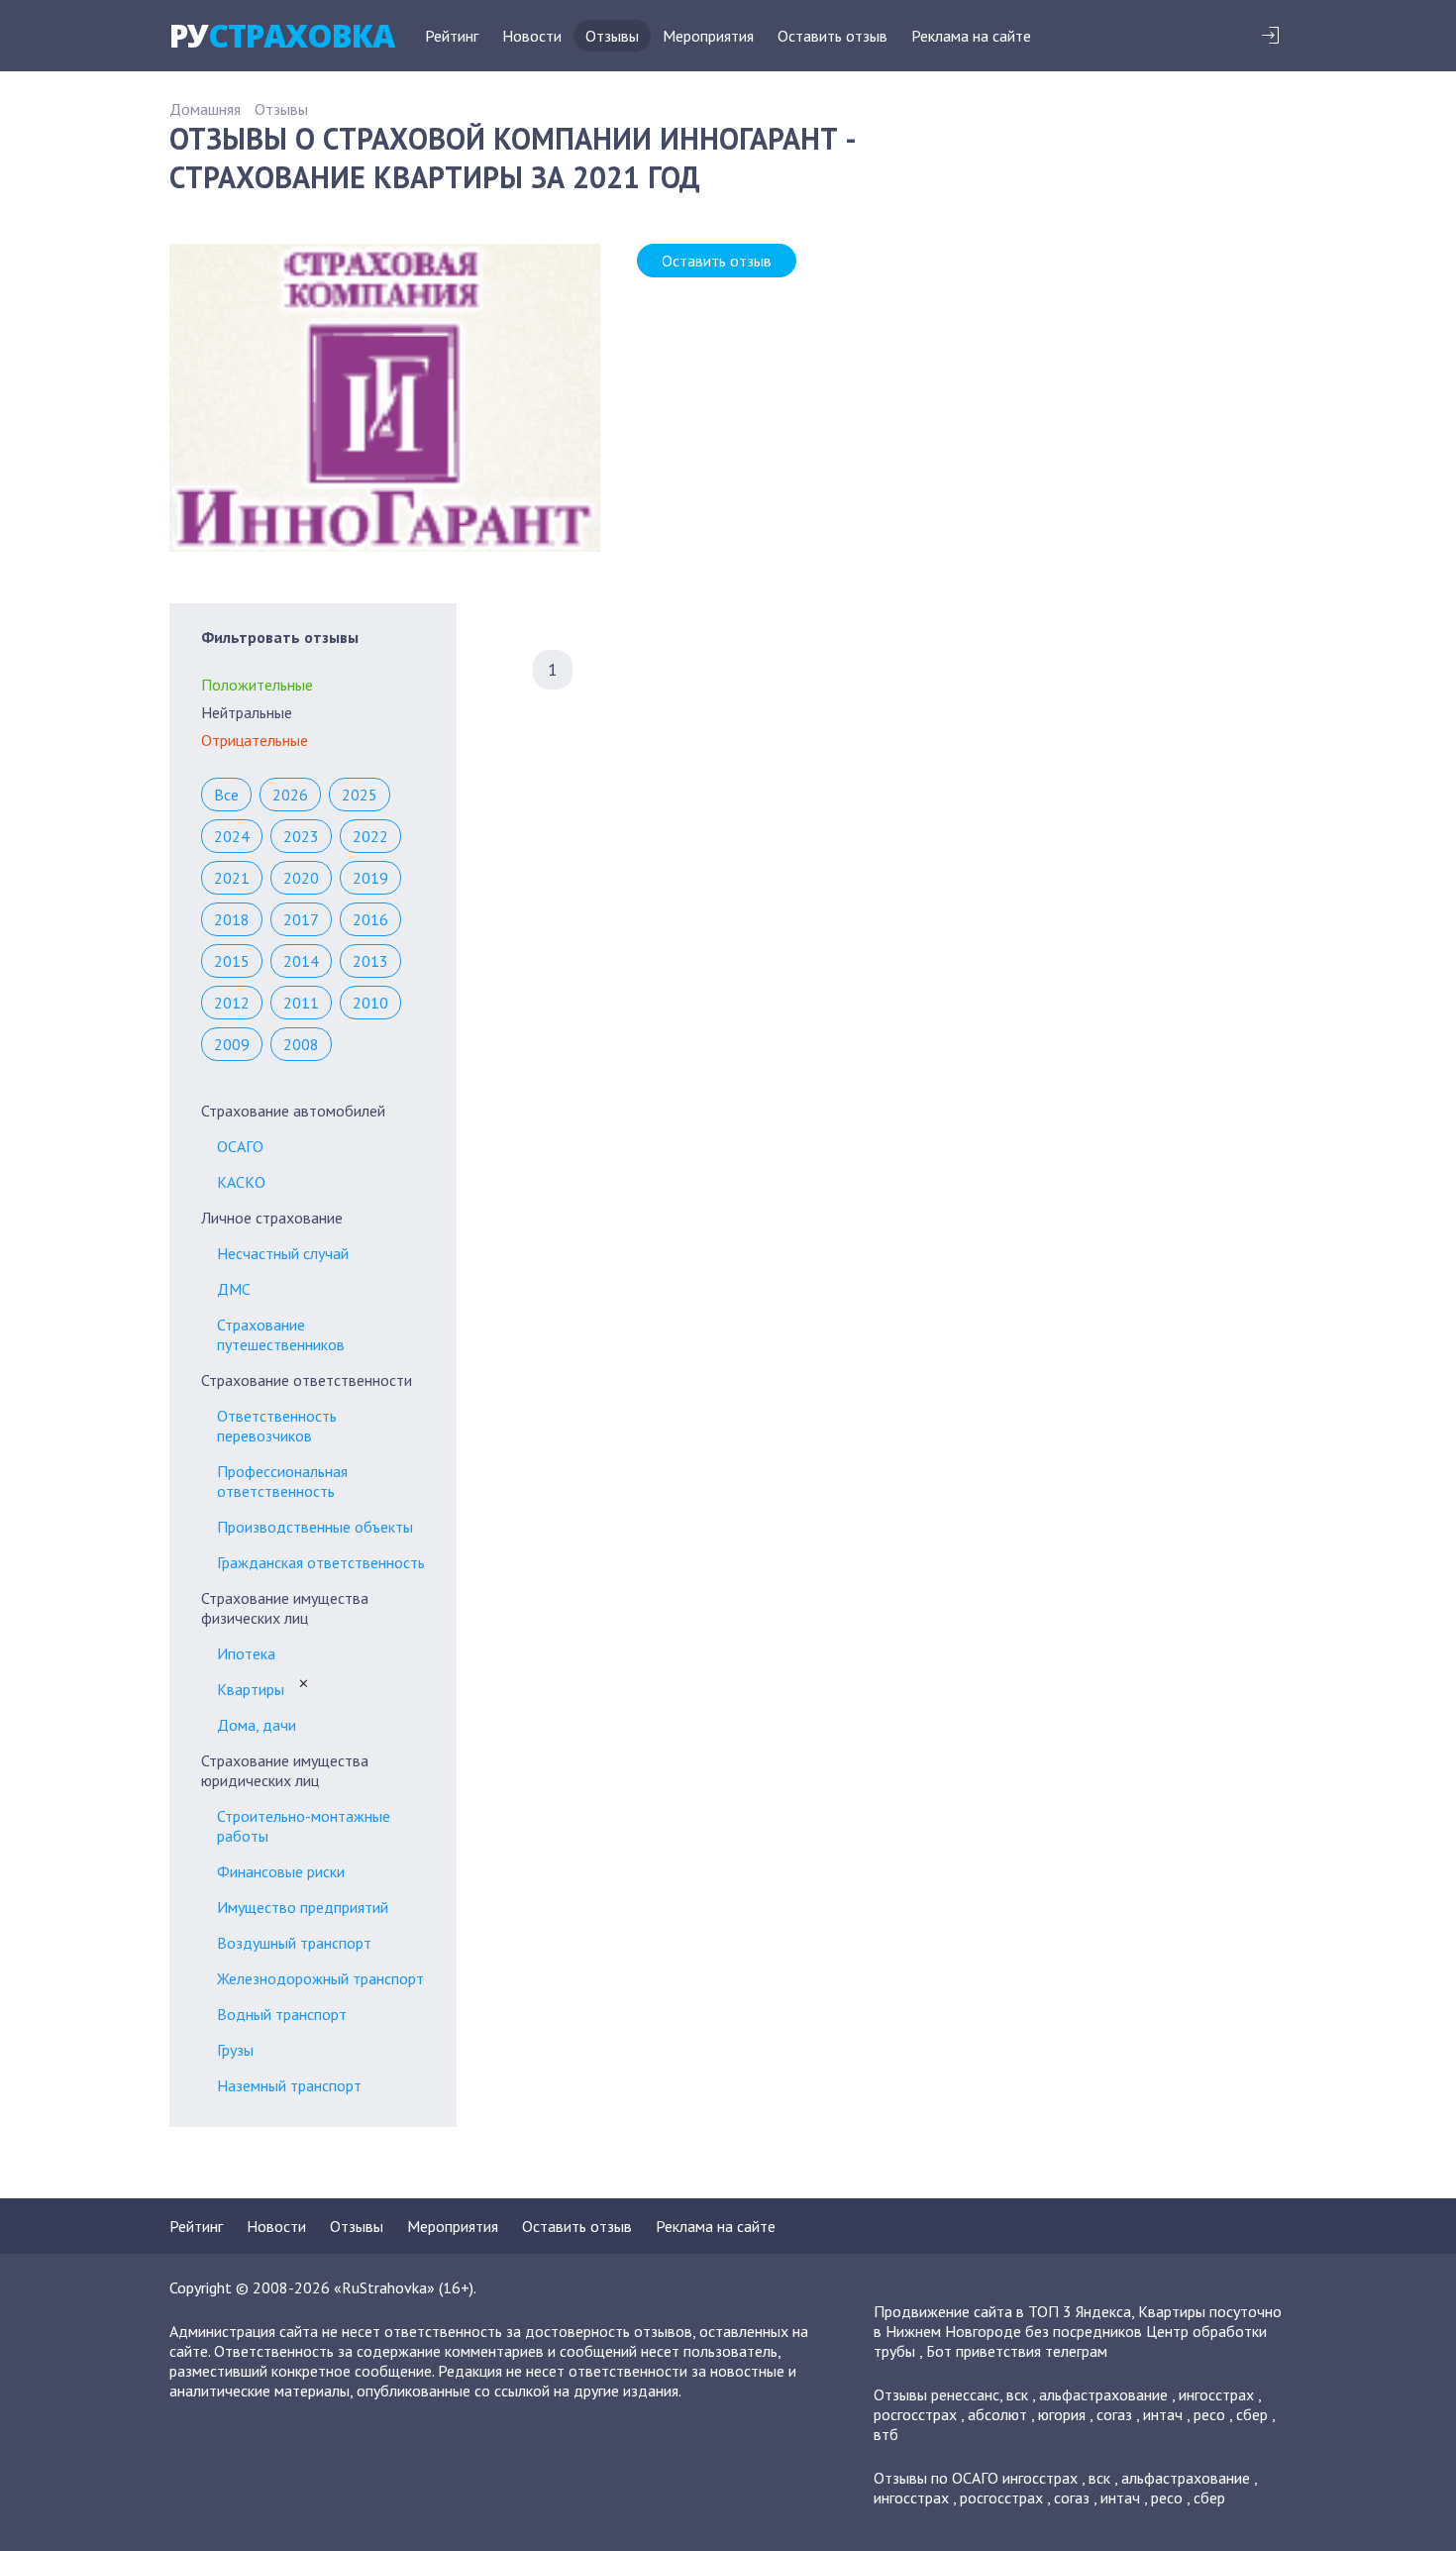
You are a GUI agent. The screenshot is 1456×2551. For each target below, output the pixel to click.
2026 (290, 795)
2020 (301, 878)
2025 (360, 795)
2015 (232, 961)
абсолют (997, 2414)
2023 (301, 836)
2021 (232, 878)
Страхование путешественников (281, 1334)
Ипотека (246, 1653)
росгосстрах (915, 2414)
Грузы (235, 2050)
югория (1062, 2414)
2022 (370, 836)
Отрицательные (255, 740)
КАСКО (241, 1182)
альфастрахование (1103, 2394)
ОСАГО (240, 1146)
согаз (1114, 2414)
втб (886, 2434)
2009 (232, 1044)
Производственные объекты (315, 1527)
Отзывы (612, 36)
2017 (301, 919)
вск (1017, 2394)
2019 (370, 878)
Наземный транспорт (289, 2085)
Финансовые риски (281, 1871)
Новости (532, 36)
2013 (370, 961)
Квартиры (251, 1689)
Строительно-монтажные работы (304, 1826)
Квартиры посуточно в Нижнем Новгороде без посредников (1078, 2321)
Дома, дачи (257, 1725)
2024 (232, 836)
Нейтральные (247, 712)
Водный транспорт (282, 2014)
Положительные (257, 685)
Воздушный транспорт (294, 1943)
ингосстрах (1216, 2394)
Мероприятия (708, 36)
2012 (232, 1003)
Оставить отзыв (832, 36)
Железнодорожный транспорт (320, 1978)
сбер (1252, 2414)
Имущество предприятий (303, 1907)
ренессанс (965, 2394)
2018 (232, 919)
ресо (1209, 2414)
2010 (370, 1003)
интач (1163, 2414)
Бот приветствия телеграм (1017, 2351)
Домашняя (205, 109)
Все (226, 795)
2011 (301, 1003)
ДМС (234, 1289)
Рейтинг (452, 36)
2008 (301, 1044)
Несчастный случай (283, 1253)
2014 (301, 961)
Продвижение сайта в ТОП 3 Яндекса (1002, 2311)
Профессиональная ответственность (282, 1481)
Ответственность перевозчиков (277, 1426)
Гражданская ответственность (321, 1562)
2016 (370, 919)
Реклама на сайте (971, 36)
